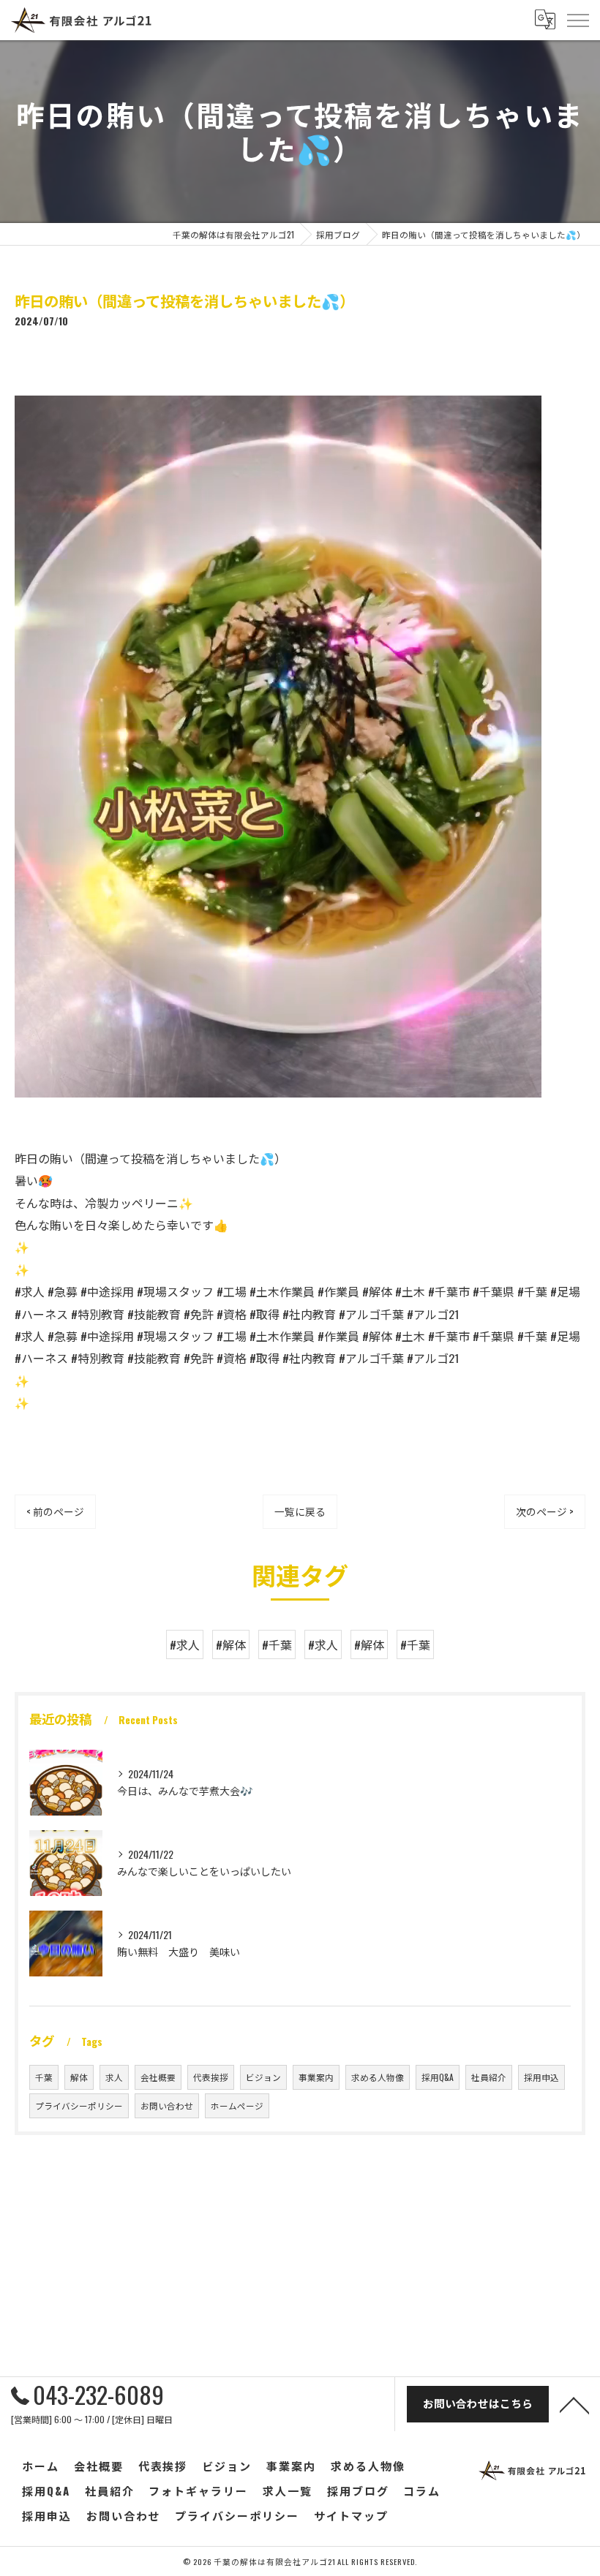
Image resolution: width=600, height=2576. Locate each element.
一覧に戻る (300, 1511)
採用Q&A (438, 2077)
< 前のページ (55, 1511)
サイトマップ (351, 2515)
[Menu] (577, 20)
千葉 (44, 2077)
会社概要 (158, 2077)
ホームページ (237, 2105)
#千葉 (277, 1644)
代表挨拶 (211, 2077)
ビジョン (263, 2077)
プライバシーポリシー (79, 2105)
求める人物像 (378, 2077)
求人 (114, 2077)
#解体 (231, 1644)
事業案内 (316, 2077)
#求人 (185, 1644)
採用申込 (541, 2077)
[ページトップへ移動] (574, 2404)
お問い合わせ (167, 2105)
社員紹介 (489, 2077)
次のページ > (545, 1511)
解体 (79, 2077)
